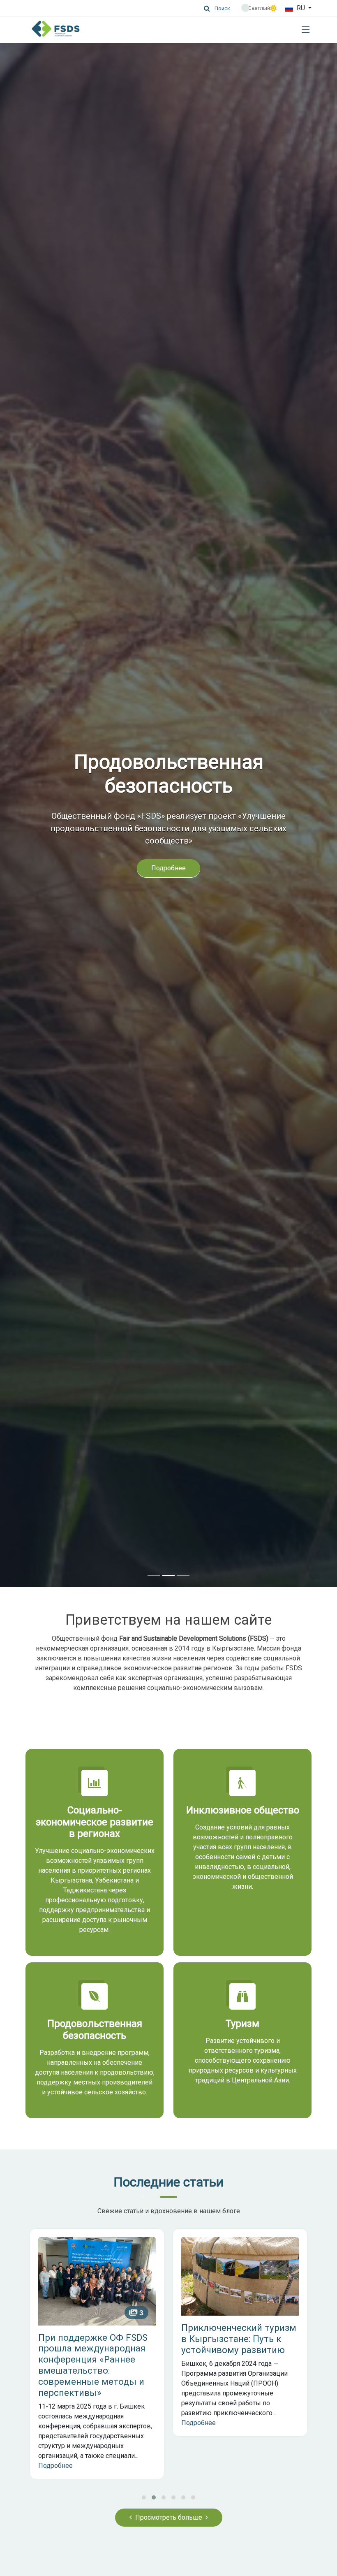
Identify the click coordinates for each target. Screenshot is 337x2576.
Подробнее (168, 880)
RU (301, 8)
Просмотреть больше (169, 2517)
